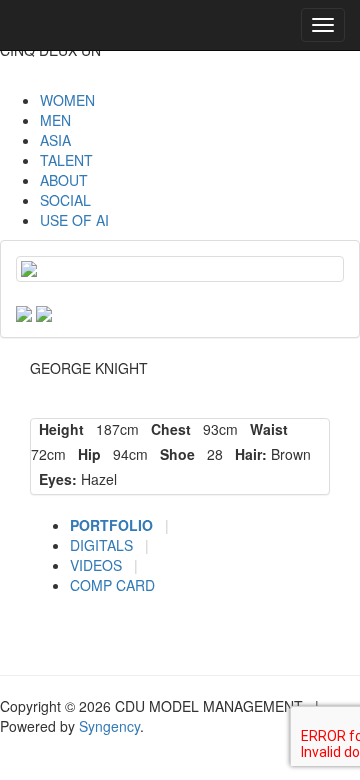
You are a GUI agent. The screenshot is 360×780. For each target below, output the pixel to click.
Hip (85, 454)
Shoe (173, 454)
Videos (98, 565)
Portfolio (113, 525)
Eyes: (54, 479)
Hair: (247, 454)
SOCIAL (65, 200)
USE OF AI (74, 220)
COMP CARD (112, 585)
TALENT (66, 160)
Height (57, 429)
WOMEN (67, 100)
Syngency (109, 726)
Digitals (103, 545)
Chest (167, 429)
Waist (265, 429)
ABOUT (64, 180)
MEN (55, 120)
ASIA (55, 140)
